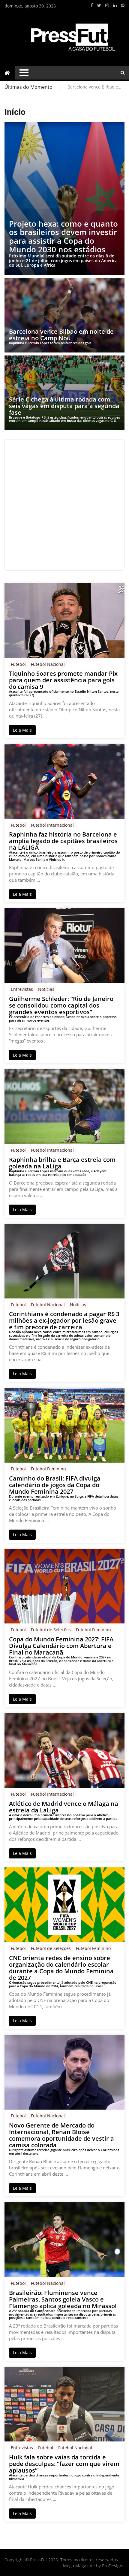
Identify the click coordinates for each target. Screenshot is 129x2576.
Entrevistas (22, 989)
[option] (96, 87)
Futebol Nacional (48, 664)
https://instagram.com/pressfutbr (107, 5)
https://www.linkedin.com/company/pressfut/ (115, 5)
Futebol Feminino (48, 1469)
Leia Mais (22, 730)
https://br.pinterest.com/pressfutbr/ (123, 5)
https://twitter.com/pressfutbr (99, 5)
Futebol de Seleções (51, 1630)
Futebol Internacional (52, 825)
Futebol (18, 664)
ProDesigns (113, 2566)
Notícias (46, 989)
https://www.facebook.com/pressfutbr (92, 5)
